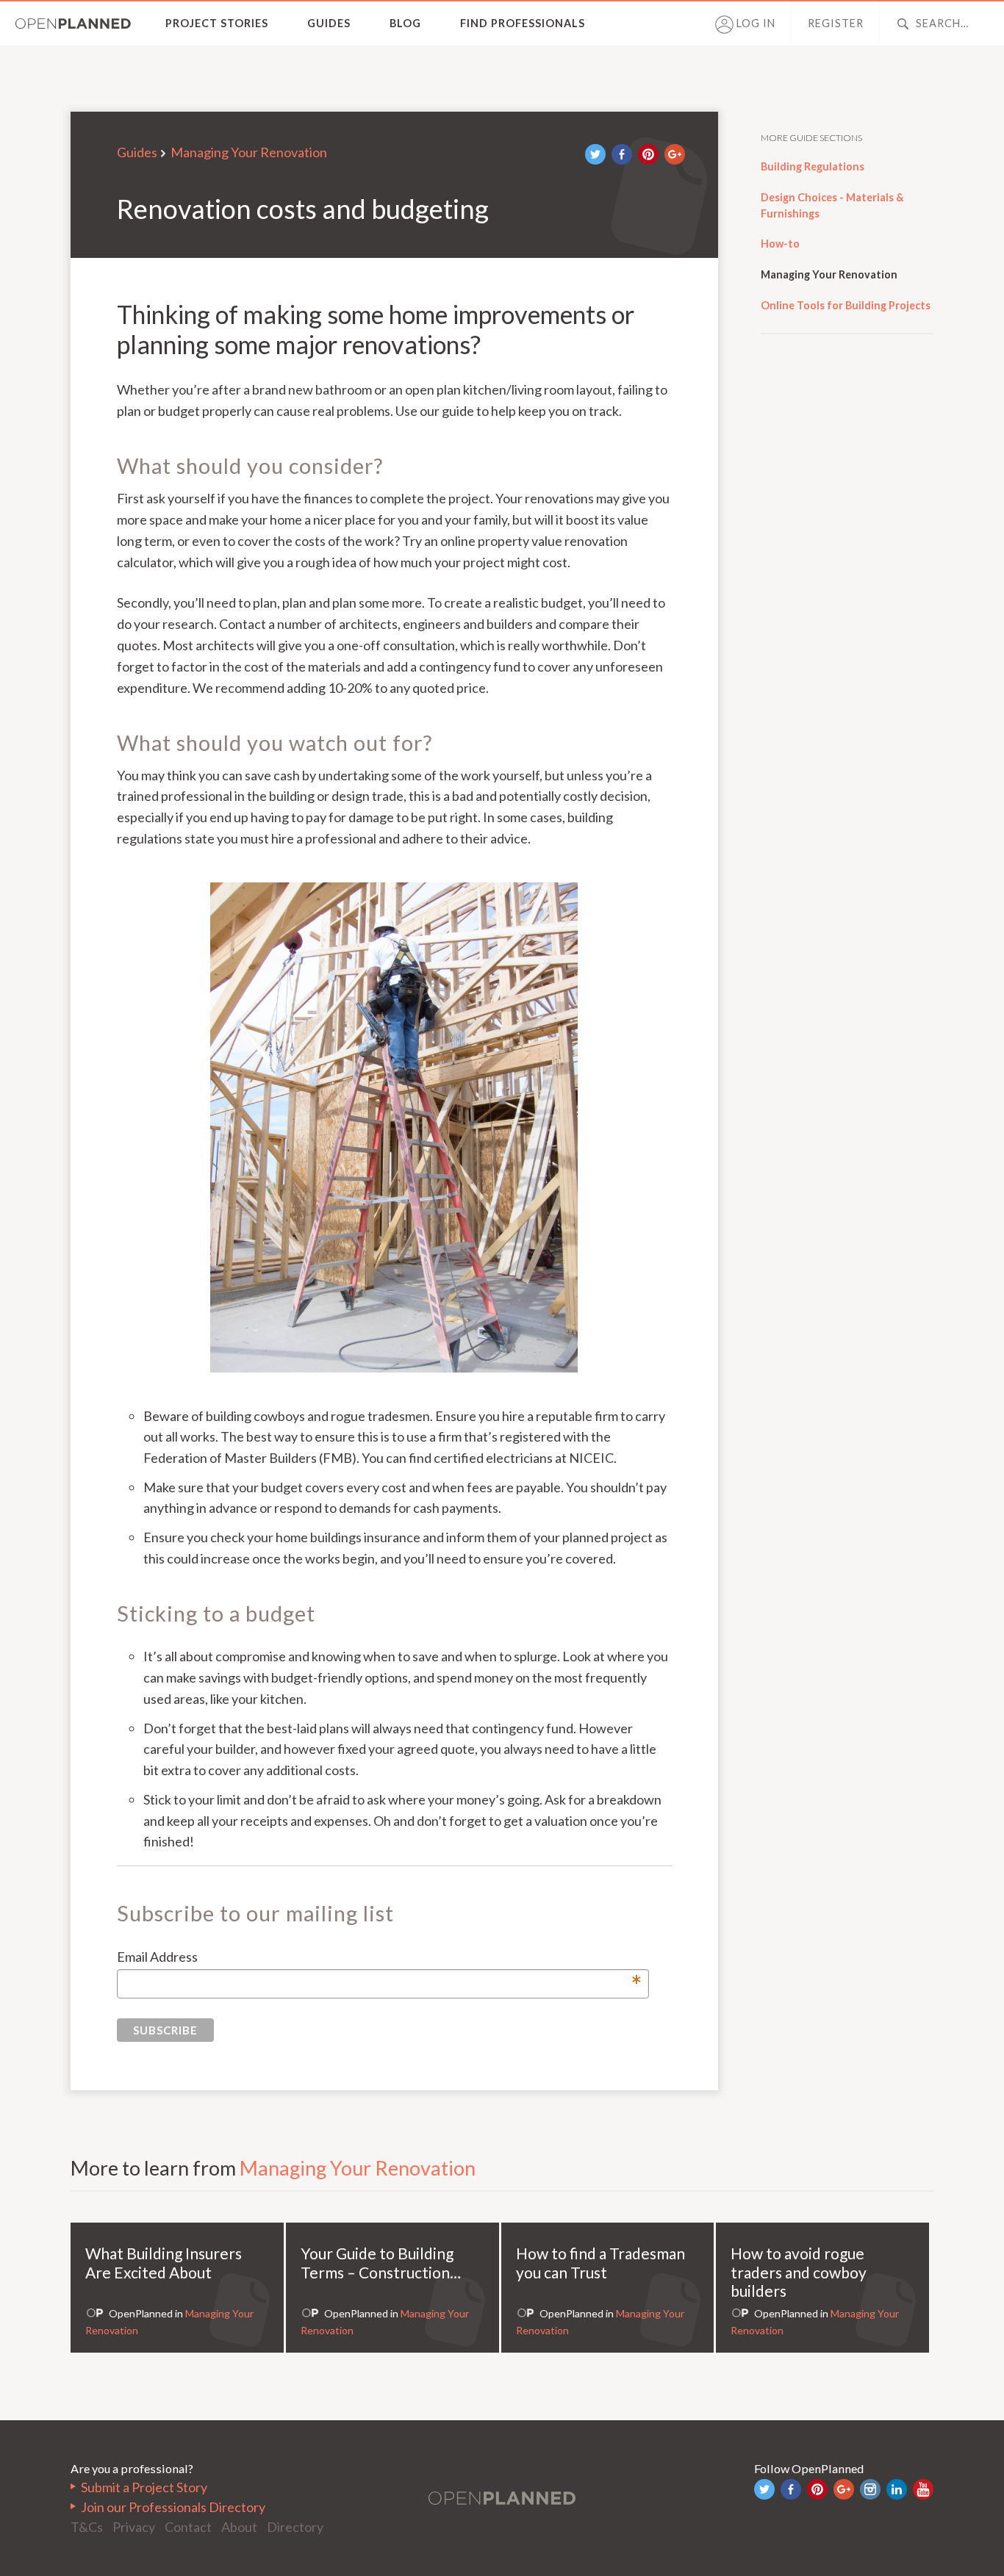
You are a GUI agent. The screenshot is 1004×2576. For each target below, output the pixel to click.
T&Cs (87, 2527)
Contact (188, 2527)
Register (836, 23)
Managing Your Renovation (249, 152)
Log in (754, 23)
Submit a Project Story (144, 2487)
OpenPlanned (73, 24)
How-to (780, 244)
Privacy (134, 2527)
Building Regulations (813, 166)
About (239, 2527)
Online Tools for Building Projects (846, 305)
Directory (295, 2527)
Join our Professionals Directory (173, 2507)
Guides (329, 23)
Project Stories (217, 23)
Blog (405, 23)
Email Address (379, 1958)
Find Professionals (523, 23)
